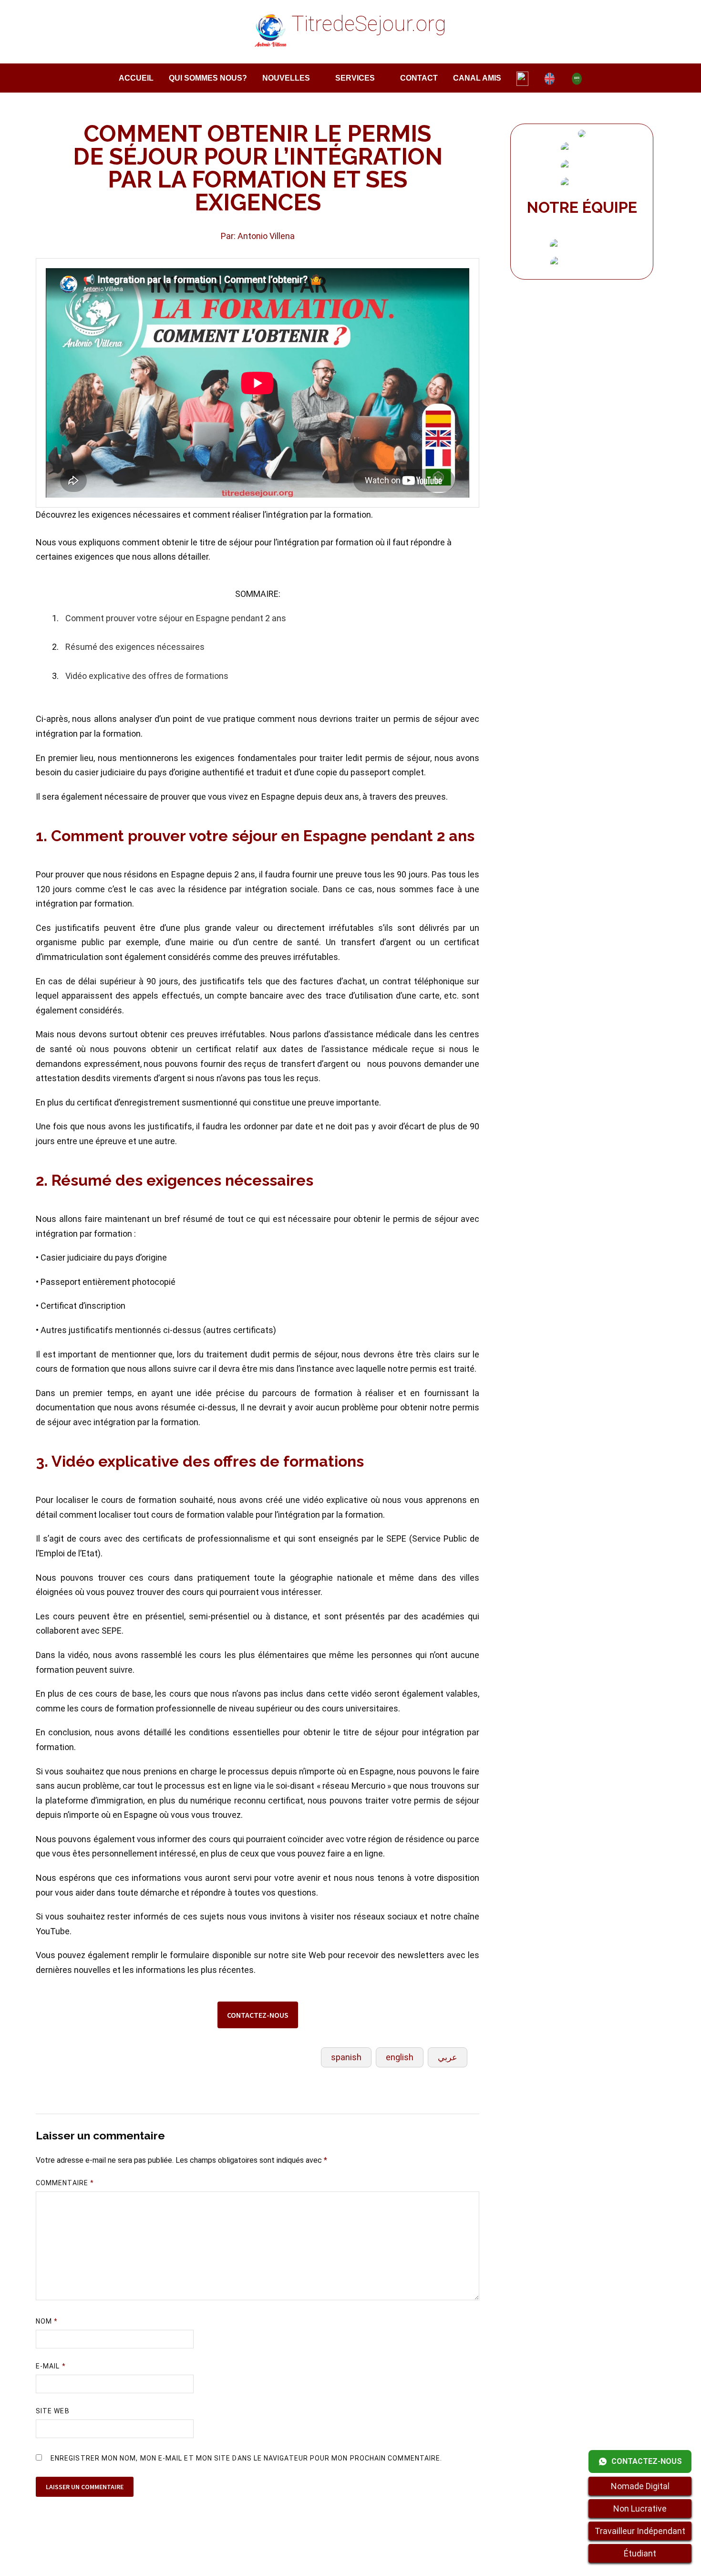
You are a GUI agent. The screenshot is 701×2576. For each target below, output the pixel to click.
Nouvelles (286, 78)
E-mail (51, 2366)
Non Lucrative (640, 2508)
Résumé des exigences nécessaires (135, 647)
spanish (346, 2057)
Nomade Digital (640, 2486)
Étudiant (640, 2553)
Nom (47, 2321)
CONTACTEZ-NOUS (258, 2015)
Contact (419, 78)
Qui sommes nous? (208, 78)
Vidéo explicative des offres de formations (147, 676)
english (400, 2057)
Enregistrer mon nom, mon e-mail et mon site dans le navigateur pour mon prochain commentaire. (246, 2458)
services (355, 78)
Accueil (136, 78)
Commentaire (65, 2183)
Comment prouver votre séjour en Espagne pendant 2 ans (176, 618)
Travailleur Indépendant (640, 2531)
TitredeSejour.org (369, 24)
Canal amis (477, 78)
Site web (53, 2411)
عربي (448, 2057)
